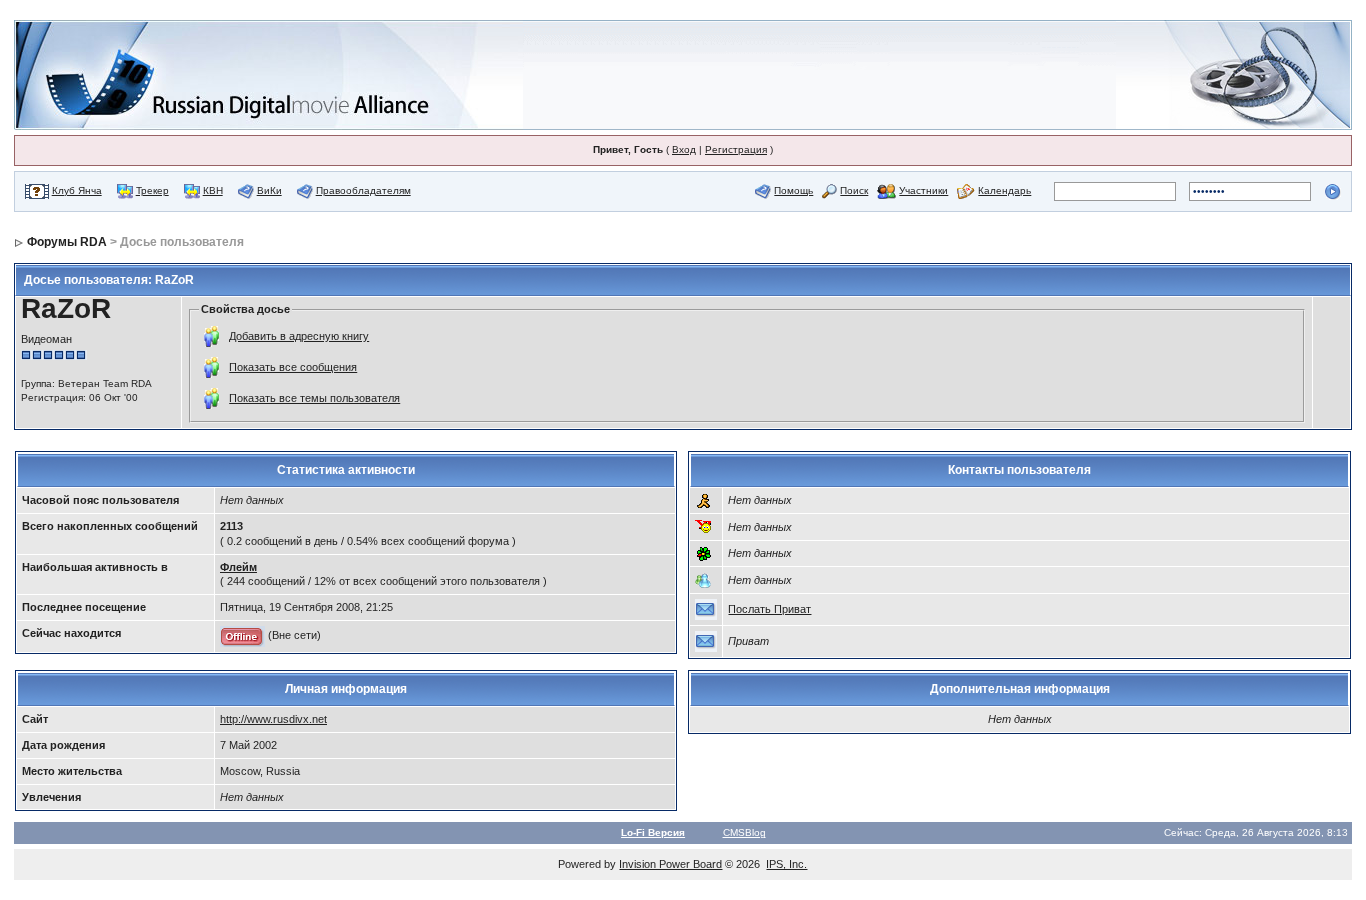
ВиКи (269, 190)
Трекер (152, 190)
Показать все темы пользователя (314, 398)
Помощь (793, 190)
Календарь (1004, 190)
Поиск (854, 190)
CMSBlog (744, 832)
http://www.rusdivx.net (273, 719)
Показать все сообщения (293, 367)
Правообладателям (363, 190)
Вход (684, 149)
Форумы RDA (67, 242)
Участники (923, 190)
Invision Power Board (670, 864)
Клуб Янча (77, 190)
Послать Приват (769, 609)
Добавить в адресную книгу (299, 336)
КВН (213, 190)
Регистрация (736, 149)
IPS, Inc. (786, 864)
